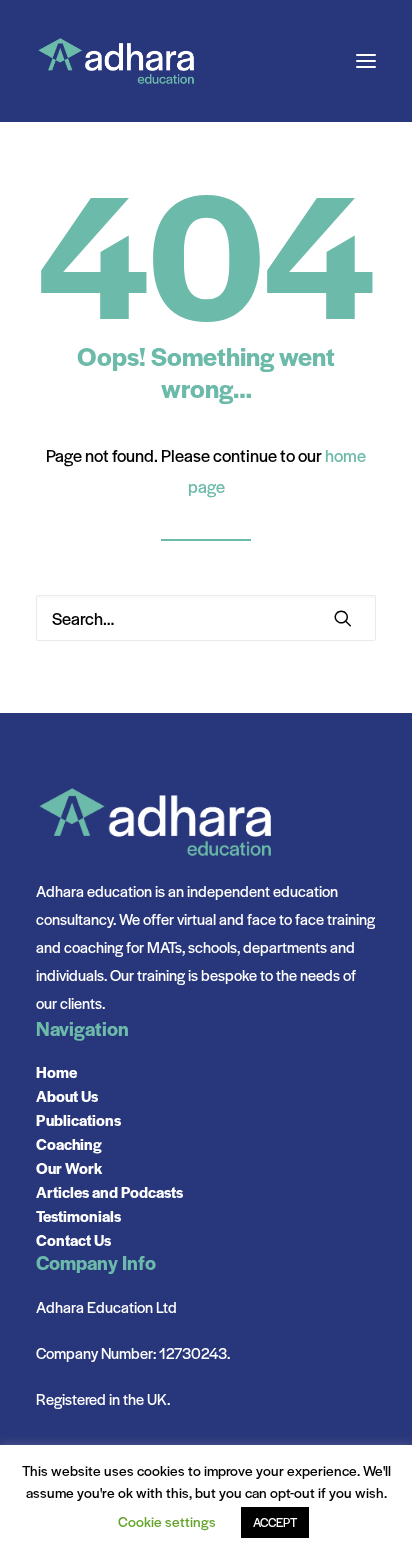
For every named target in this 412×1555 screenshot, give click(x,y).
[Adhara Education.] (116, 61)
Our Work (69, 1167)
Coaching (69, 1143)
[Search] (206, 618)
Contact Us (73, 1239)
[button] (366, 61)
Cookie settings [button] (167, 1521)
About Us (67, 1095)
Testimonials (78, 1215)
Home (56, 1071)
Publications (78, 1119)
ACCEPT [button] (275, 1522)
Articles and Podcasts (109, 1191)
